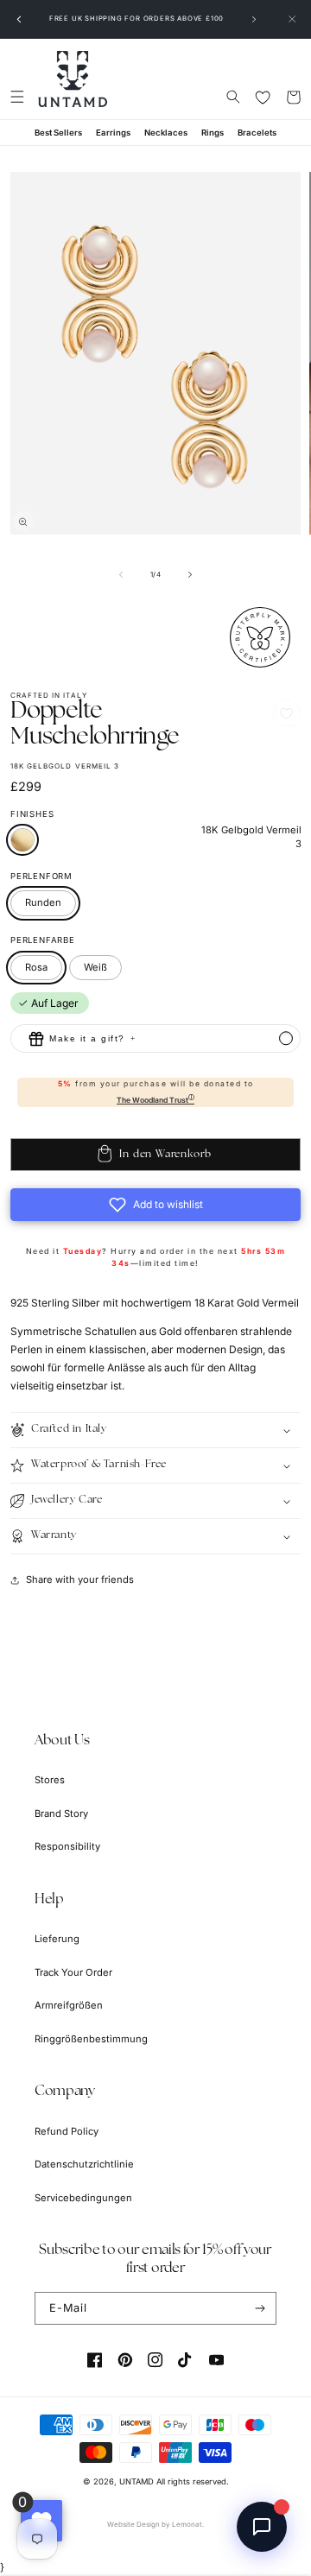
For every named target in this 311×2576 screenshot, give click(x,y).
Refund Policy (67, 2131)
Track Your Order (73, 1972)
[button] (17, 97)
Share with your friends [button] (80, 1579)
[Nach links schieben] (121, 574)
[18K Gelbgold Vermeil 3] (22, 840)
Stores (50, 1780)
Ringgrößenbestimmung (91, 2039)
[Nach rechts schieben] (190, 574)
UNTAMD (136, 2481)
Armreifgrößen (69, 2005)
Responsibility (67, 1846)
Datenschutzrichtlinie (84, 2164)
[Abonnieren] (260, 2308)
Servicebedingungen (83, 2198)
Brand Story (61, 1813)
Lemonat (187, 2524)
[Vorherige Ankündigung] (19, 19)
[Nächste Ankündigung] (254, 19)
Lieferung (57, 1939)
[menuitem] (58, 133)
